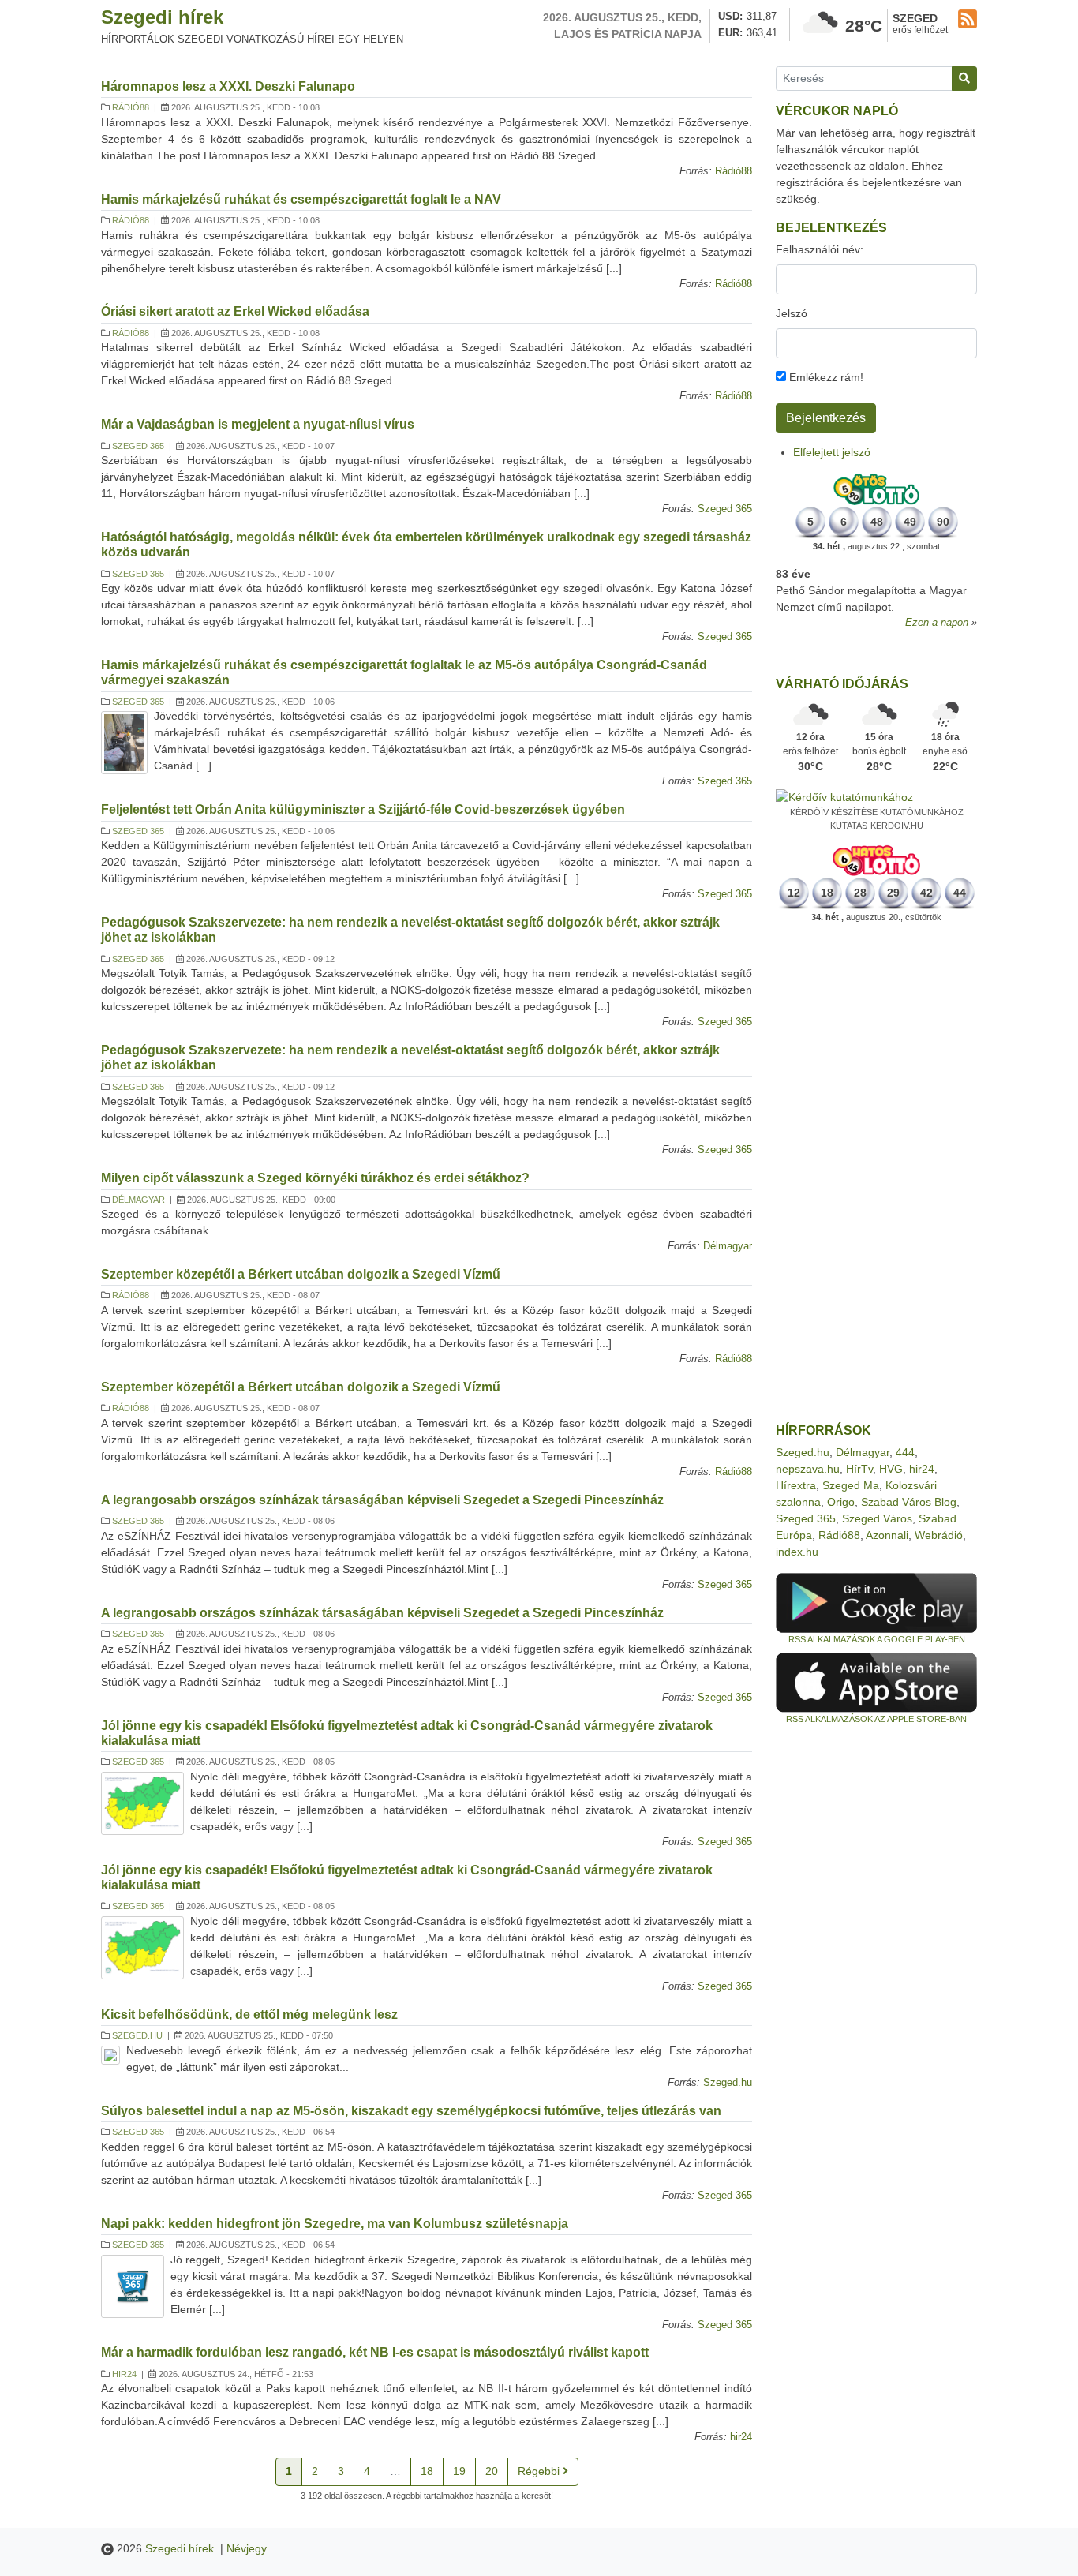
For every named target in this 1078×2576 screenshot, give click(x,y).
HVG (891, 1469)
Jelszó (792, 313)
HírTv (859, 1469)
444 (905, 1452)
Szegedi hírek (162, 17)
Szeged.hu (137, 2035)
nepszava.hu (808, 1469)
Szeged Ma (851, 1485)
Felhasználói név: (820, 249)
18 (427, 2471)
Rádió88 (131, 107)
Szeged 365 (138, 446)
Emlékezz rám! (825, 377)
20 (492, 2471)
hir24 (124, 2374)
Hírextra (796, 1485)
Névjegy (247, 2548)
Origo (841, 1502)
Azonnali (887, 1535)
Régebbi (540, 2471)
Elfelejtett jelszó (832, 452)
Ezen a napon (937, 623)
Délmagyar (138, 1200)
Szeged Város (877, 1518)
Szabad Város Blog (909, 1502)
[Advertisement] (876, 1174)
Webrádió (939, 1535)
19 (459, 2471)
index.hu (797, 1552)
